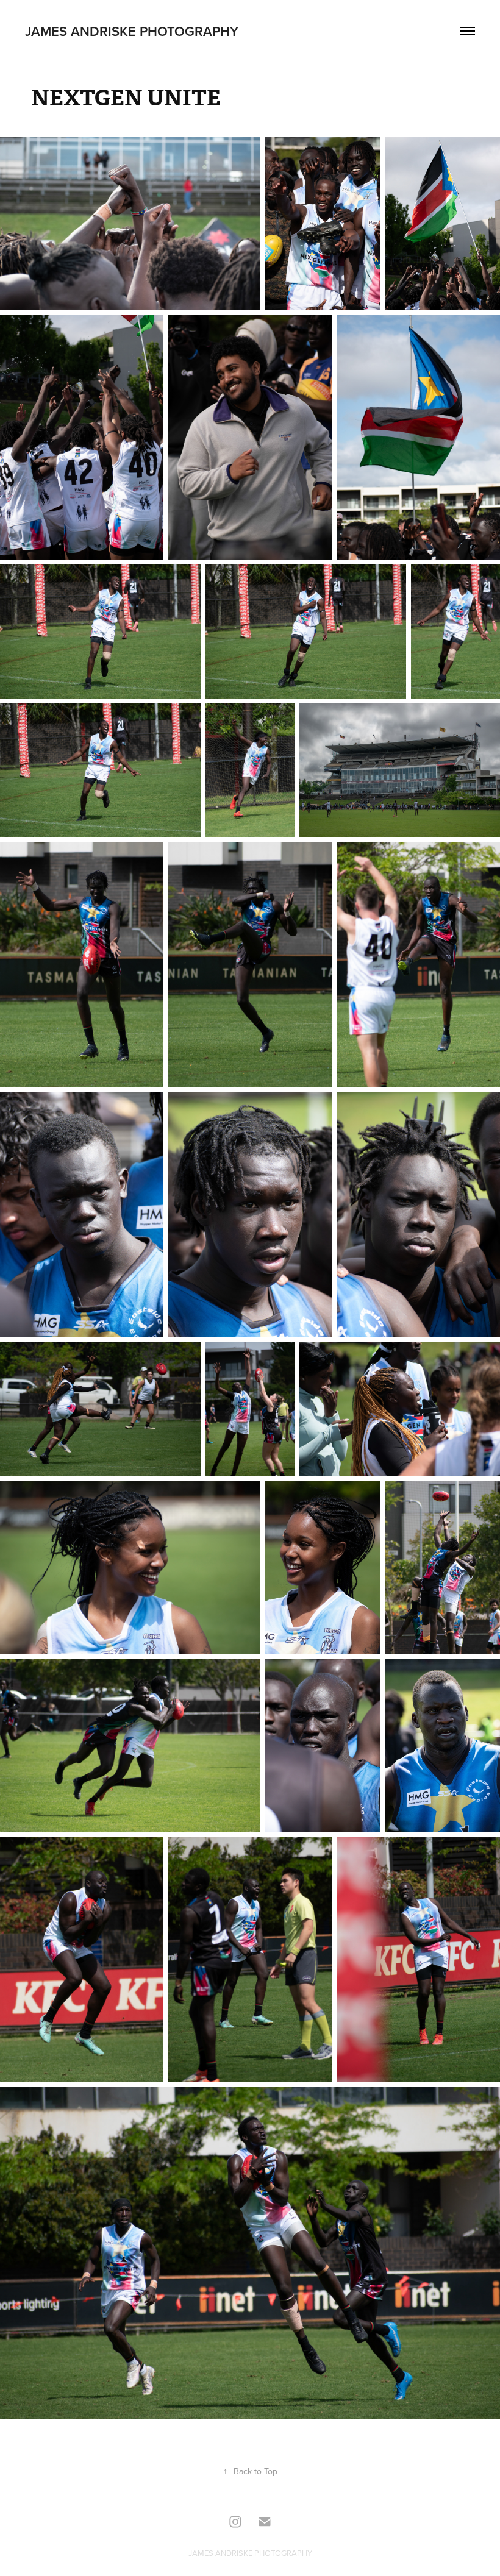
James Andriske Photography (132, 31)
